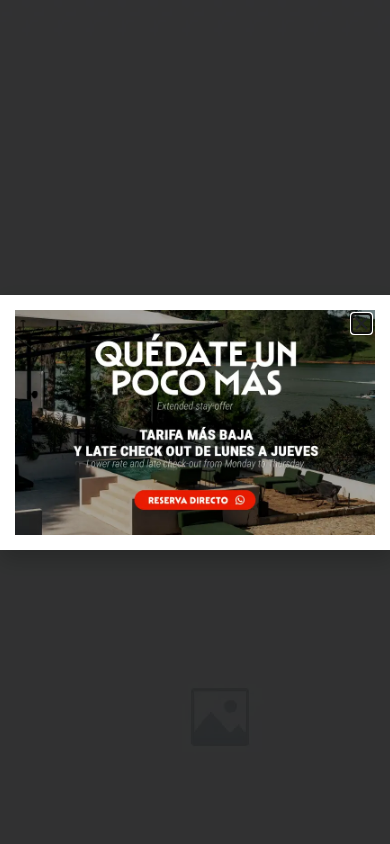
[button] (361, 323)
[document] (195, 422)
